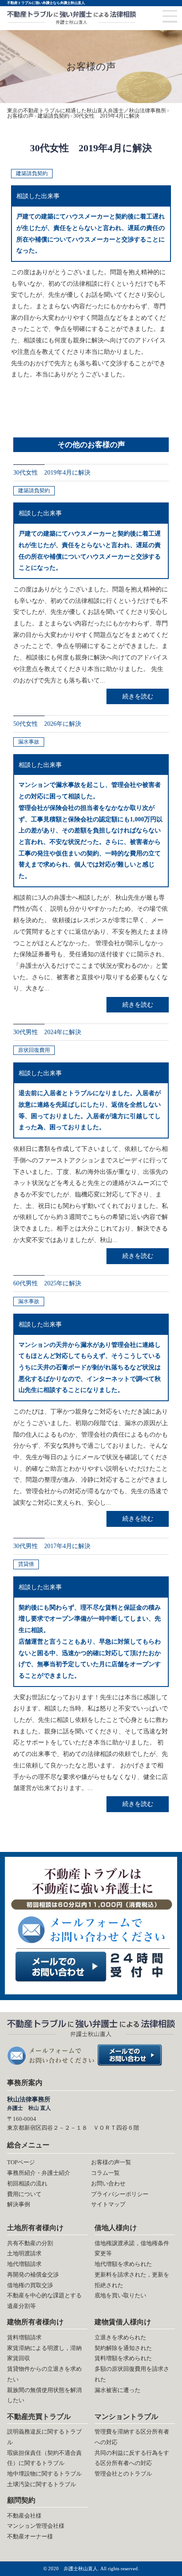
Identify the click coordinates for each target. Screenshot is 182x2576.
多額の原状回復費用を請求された (132, 2374)
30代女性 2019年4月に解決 (52, 472)
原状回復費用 (34, 1050)
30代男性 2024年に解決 (47, 1032)
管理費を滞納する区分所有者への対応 (132, 2437)
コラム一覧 (105, 2173)
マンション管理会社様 (36, 2526)
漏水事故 (29, 742)
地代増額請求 (24, 2264)
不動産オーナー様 (30, 2536)
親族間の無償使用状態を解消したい (44, 2395)
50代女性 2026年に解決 (50, 724)
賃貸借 (26, 1564)
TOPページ (21, 2162)
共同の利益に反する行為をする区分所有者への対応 (132, 2458)
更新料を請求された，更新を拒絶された (132, 2280)
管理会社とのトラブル (123, 2474)
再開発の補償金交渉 (33, 2275)
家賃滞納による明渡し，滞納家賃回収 (44, 2353)
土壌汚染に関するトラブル (42, 2484)
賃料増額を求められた (123, 2358)
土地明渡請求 (24, 2253)
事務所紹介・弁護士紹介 (39, 2173)
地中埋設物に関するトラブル (44, 2474)
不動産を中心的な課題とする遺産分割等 (44, 2301)
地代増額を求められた (123, 2264)
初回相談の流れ (27, 2183)
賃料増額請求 (24, 2337)
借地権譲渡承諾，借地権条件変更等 (132, 2248)
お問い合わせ (108, 2183)
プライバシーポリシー (120, 2194)
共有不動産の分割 (30, 2243)
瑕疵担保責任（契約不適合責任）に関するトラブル (44, 2458)
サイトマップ (108, 2204)
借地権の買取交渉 (30, 2285)
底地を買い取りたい (120, 2295)
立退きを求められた (120, 2337)
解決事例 (19, 2204)
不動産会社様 (24, 2516)
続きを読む (138, 696)
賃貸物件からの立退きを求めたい (44, 2374)
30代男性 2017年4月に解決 (52, 1546)
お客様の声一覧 (111, 2162)
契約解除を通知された (123, 2348)
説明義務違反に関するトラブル (44, 2437)
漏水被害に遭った (118, 2390)
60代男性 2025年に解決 (47, 1283)
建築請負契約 (32, 173)
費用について (24, 2194)
